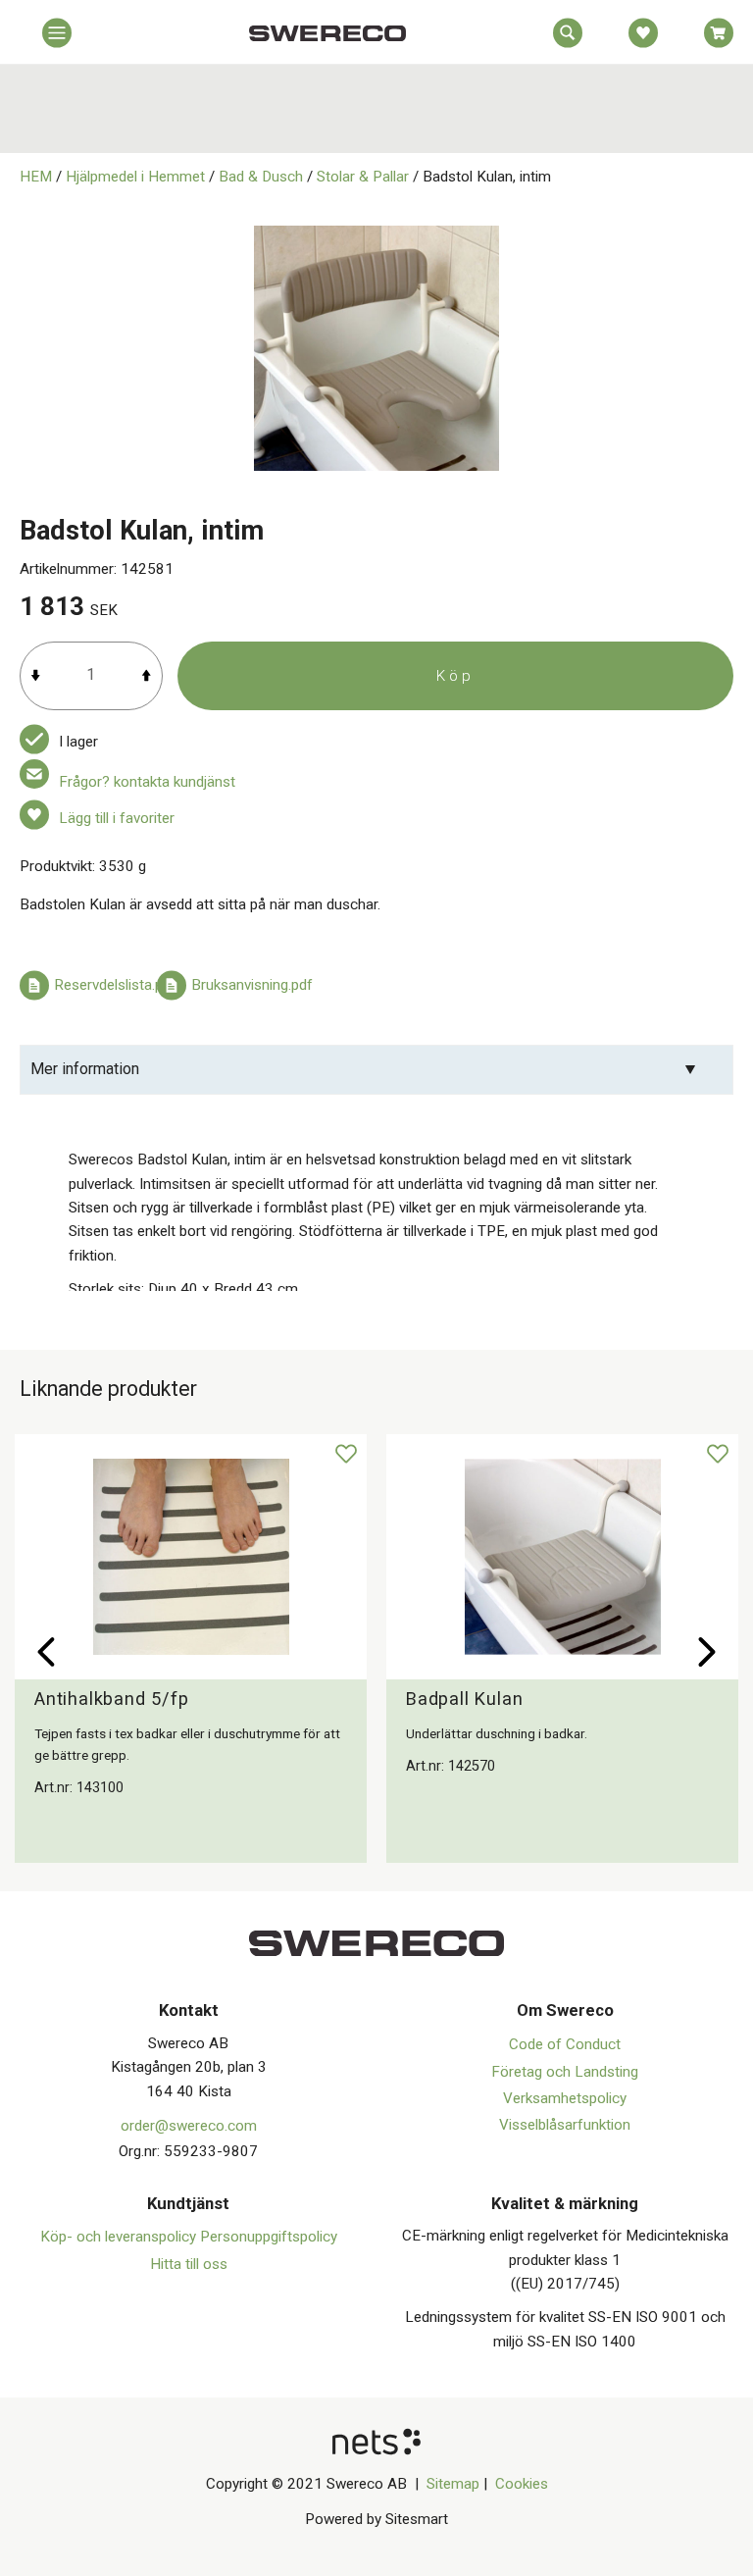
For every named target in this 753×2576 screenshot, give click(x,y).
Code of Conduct (565, 2044)
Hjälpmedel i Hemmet (135, 177)
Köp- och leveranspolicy (120, 2237)
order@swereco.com (189, 2126)
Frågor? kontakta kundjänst (147, 782)
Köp (455, 676)
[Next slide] (707, 1652)
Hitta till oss (189, 2264)
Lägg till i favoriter (117, 818)
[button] (56, 37)
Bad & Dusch (261, 177)
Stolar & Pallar (363, 177)
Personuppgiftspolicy (269, 2237)
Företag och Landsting (565, 2072)
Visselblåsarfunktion (565, 2125)
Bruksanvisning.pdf (252, 985)
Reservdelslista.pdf (115, 985)
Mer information (85, 1069)
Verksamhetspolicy (565, 2098)
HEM (36, 177)
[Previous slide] (46, 1652)
